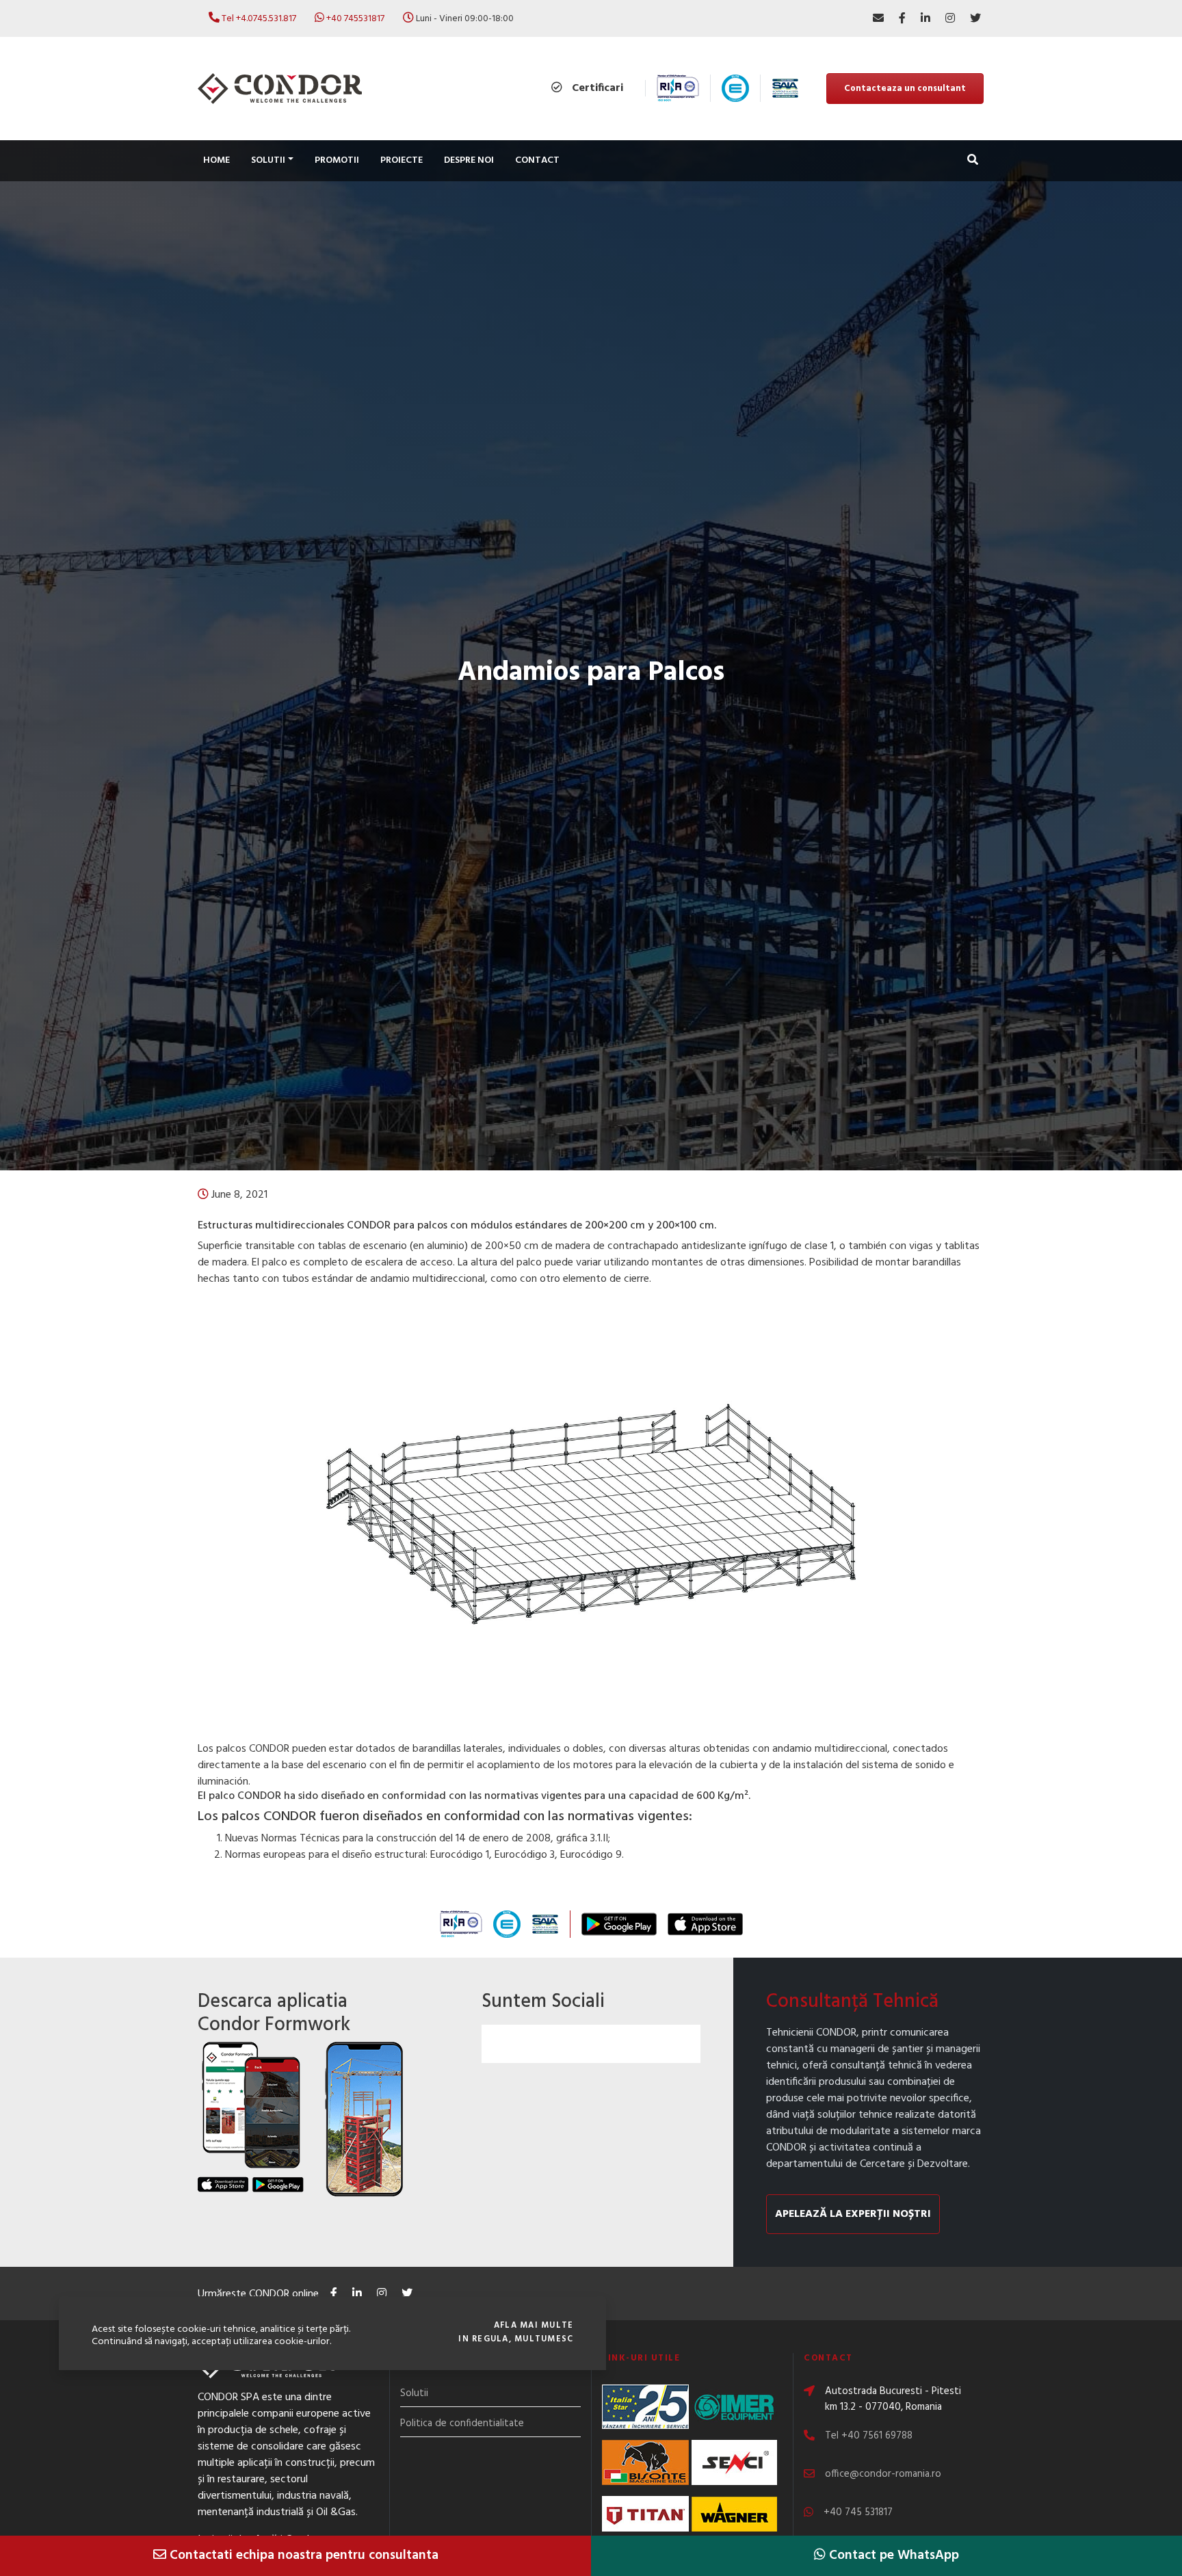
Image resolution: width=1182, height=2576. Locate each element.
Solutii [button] (268, 160)
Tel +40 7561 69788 (869, 2436)
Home (216, 160)
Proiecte (402, 160)
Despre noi (469, 160)
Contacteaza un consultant (905, 89)
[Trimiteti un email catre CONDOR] (878, 18)
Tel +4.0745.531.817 (259, 19)
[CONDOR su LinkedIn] (925, 18)
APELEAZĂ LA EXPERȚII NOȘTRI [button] (853, 2214)
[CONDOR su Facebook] (902, 18)
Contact (537, 160)
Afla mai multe (534, 2326)
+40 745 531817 (858, 2512)
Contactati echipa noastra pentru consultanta (302, 2555)
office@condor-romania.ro (883, 2474)
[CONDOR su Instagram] (950, 18)
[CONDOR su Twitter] (975, 18)
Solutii (414, 2393)
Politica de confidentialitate (462, 2423)
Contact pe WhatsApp (892, 2555)
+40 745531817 (355, 19)
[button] (973, 161)
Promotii (337, 160)
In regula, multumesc (516, 2339)
